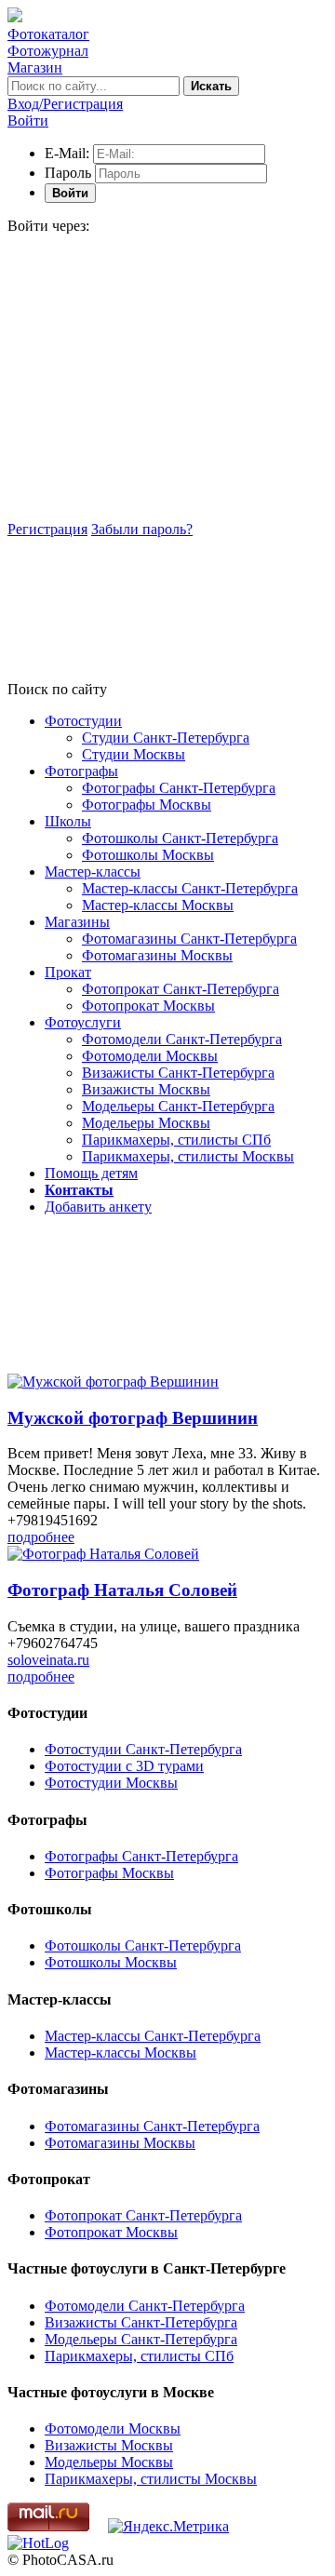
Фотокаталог (48, 34)
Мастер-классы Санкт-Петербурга (190, 888)
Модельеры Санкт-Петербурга (178, 1106)
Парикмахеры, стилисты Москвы (188, 1156)
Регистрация (47, 529)
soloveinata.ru (48, 1660)
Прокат (68, 972)
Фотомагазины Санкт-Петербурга (189, 939)
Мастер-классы (93, 872)
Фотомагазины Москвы (157, 955)
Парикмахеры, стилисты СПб (176, 1140)
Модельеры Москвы (146, 1123)
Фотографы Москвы (147, 805)
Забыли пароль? (142, 529)
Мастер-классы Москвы (158, 905)
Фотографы (81, 771)
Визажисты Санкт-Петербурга (178, 1073)
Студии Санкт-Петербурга (166, 738)
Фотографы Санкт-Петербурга (179, 788)
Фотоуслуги (83, 1022)
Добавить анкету (98, 1207)
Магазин (35, 67)
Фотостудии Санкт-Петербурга (143, 1749)
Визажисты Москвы (146, 1089)
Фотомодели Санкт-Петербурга (182, 1039)
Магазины (77, 922)
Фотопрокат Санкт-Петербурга (181, 989)
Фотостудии (83, 721)
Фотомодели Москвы (150, 1056)
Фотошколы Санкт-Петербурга (180, 838)
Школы (68, 821)
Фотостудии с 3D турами (124, 1766)
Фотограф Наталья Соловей (122, 1590)
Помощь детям (91, 1173)
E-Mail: (67, 153)
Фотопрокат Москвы (148, 1006)
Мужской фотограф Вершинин (133, 1418)
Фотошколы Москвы (148, 855)
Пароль (68, 173)
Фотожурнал (48, 51)
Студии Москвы (134, 754)
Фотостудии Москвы (111, 1783)
